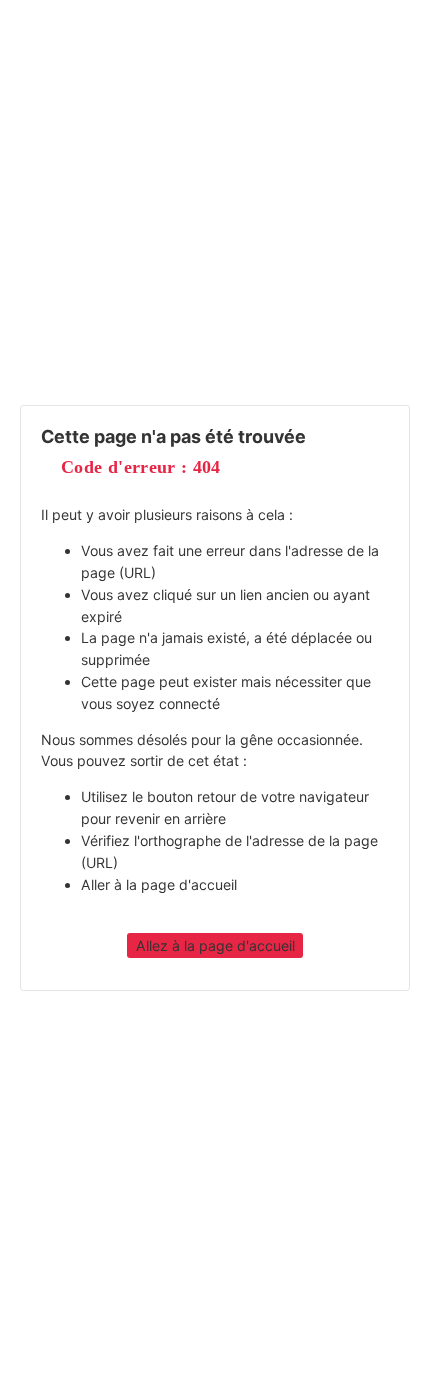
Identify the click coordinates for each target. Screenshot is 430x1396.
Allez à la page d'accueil (215, 945)
